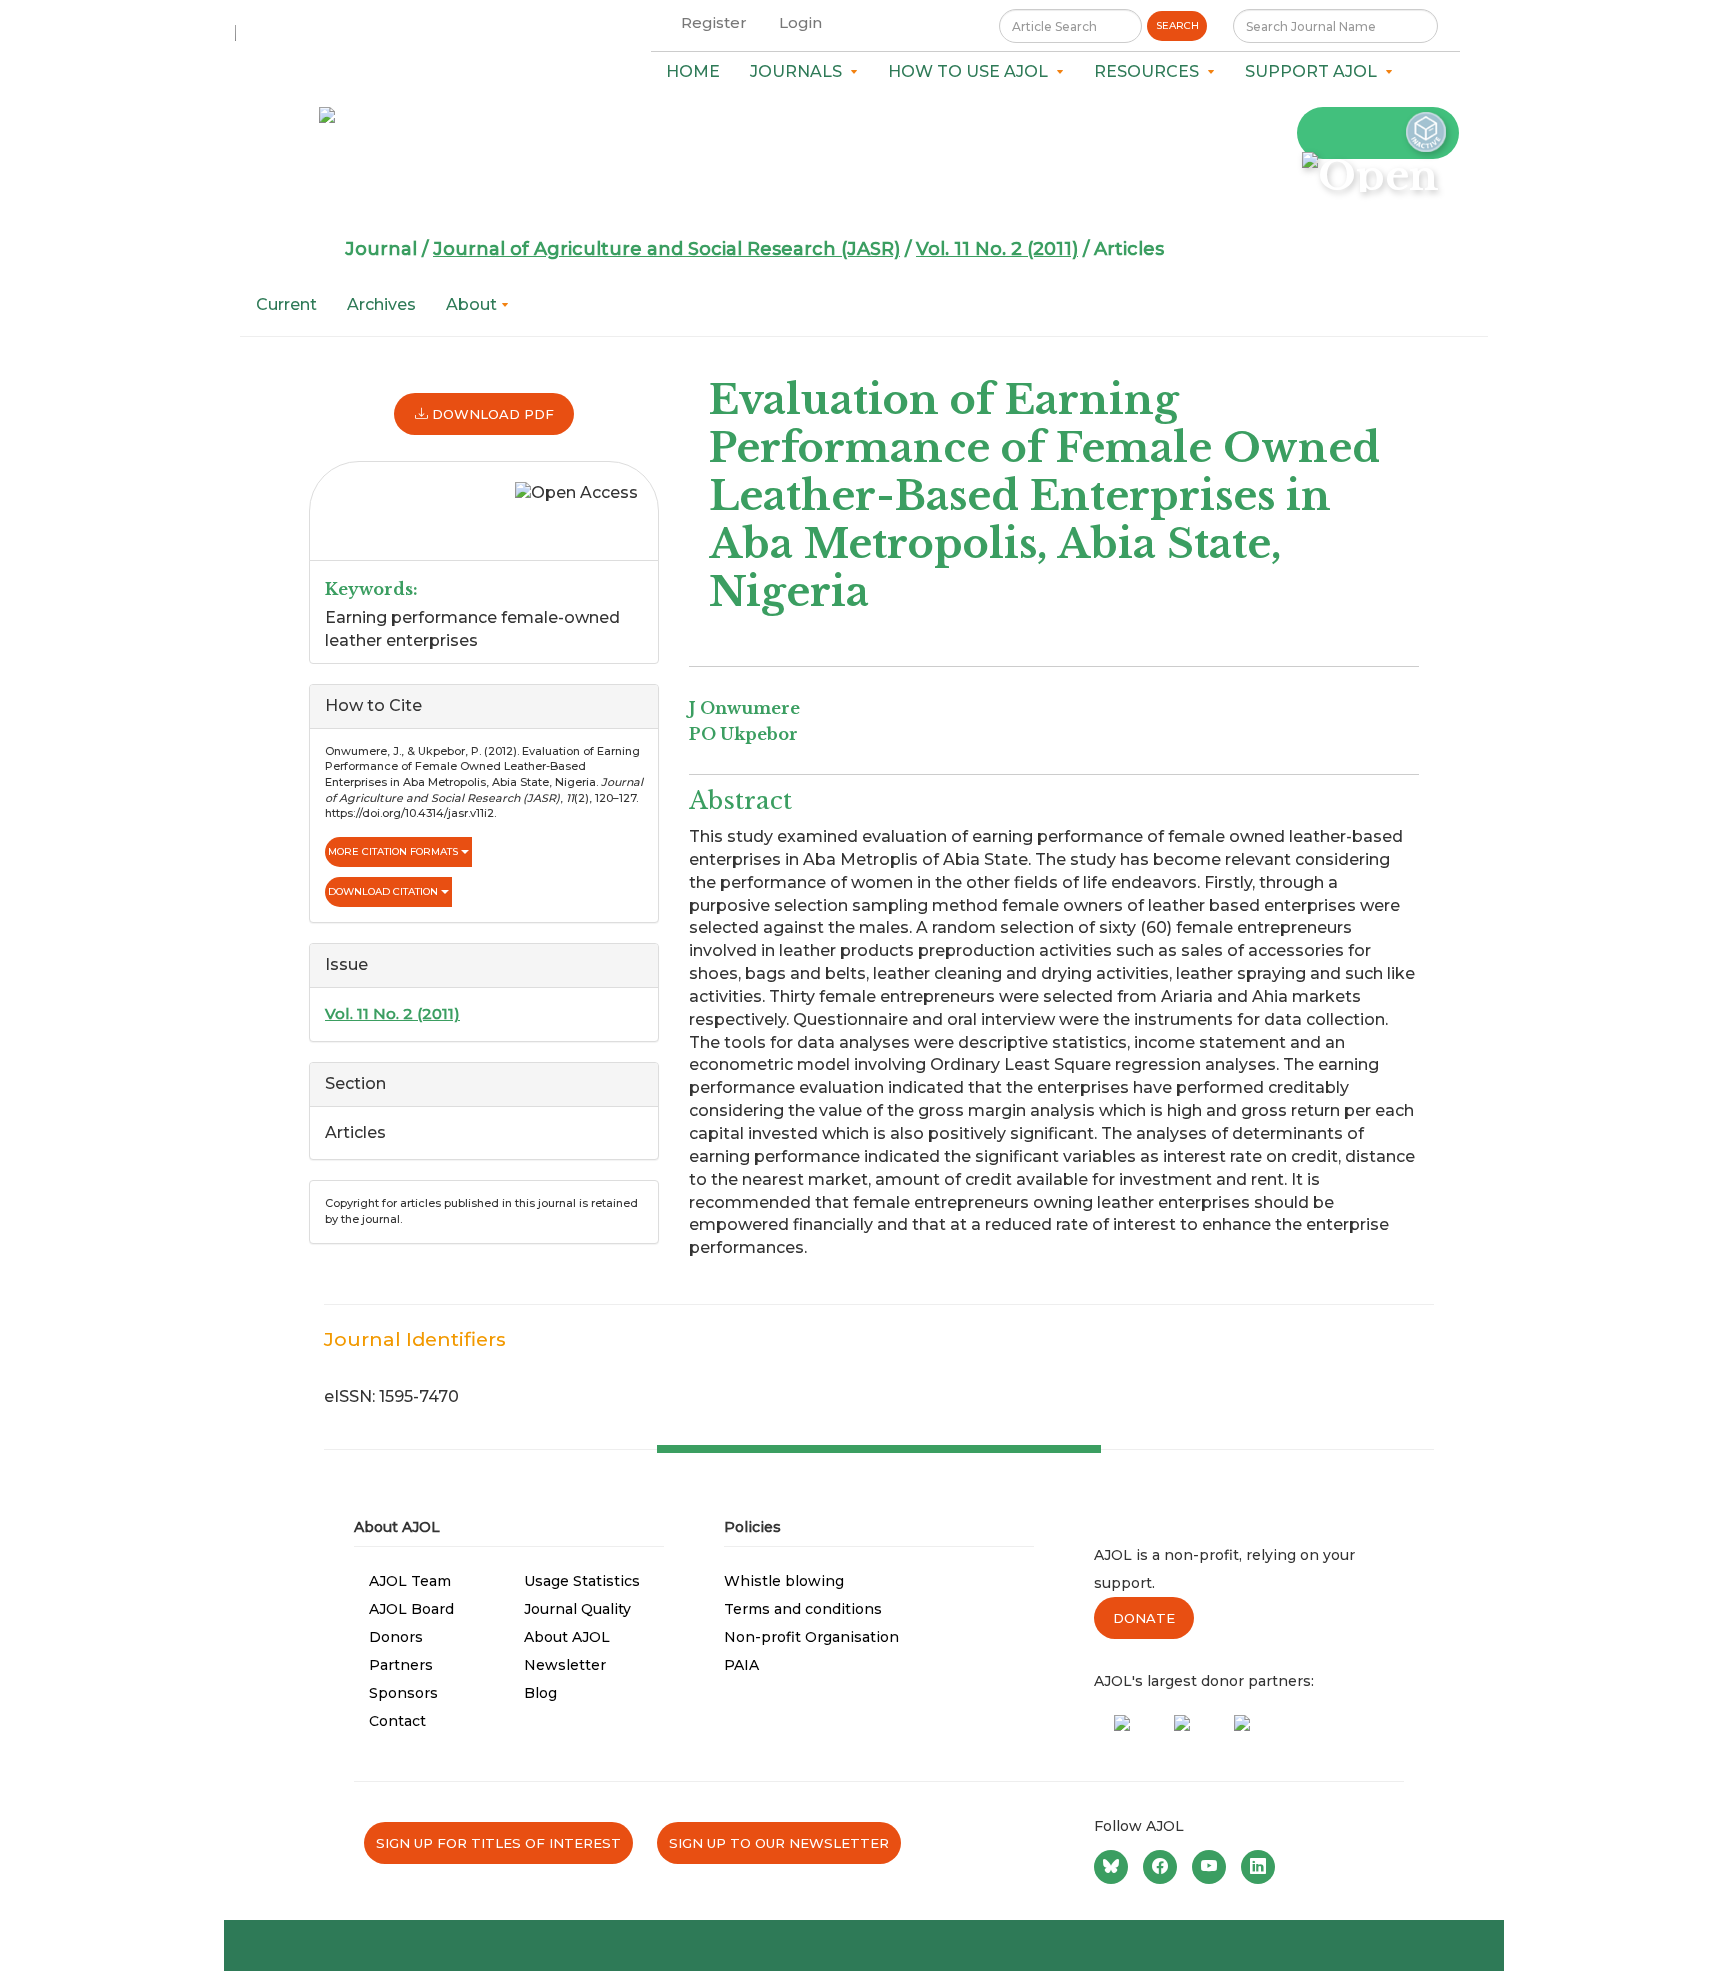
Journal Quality (577, 1609)
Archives (381, 304)
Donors (396, 1637)
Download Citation (384, 891)
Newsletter (565, 1665)
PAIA (741, 1665)
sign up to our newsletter (779, 1843)
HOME (693, 71)
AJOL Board (411, 1609)
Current (286, 304)
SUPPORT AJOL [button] (1315, 71)
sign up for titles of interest (498, 1843)
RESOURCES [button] (1150, 71)
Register (714, 22)
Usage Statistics (582, 1581)
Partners (401, 1665)
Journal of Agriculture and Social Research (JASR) (666, 249)
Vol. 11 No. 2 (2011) (997, 249)
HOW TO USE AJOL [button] (972, 71)
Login (800, 22)
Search (1177, 25)
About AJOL (567, 1637)
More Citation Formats (394, 851)
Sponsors (403, 1693)
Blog (540, 1693)
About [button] (473, 304)
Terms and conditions (803, 1609)
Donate (1144, 1618)
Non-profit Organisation (811, 1637)
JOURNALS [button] (800, 71)
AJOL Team (410, 1581)
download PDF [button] (491, 414)
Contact (397, 1721)
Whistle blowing (784, 1581)
